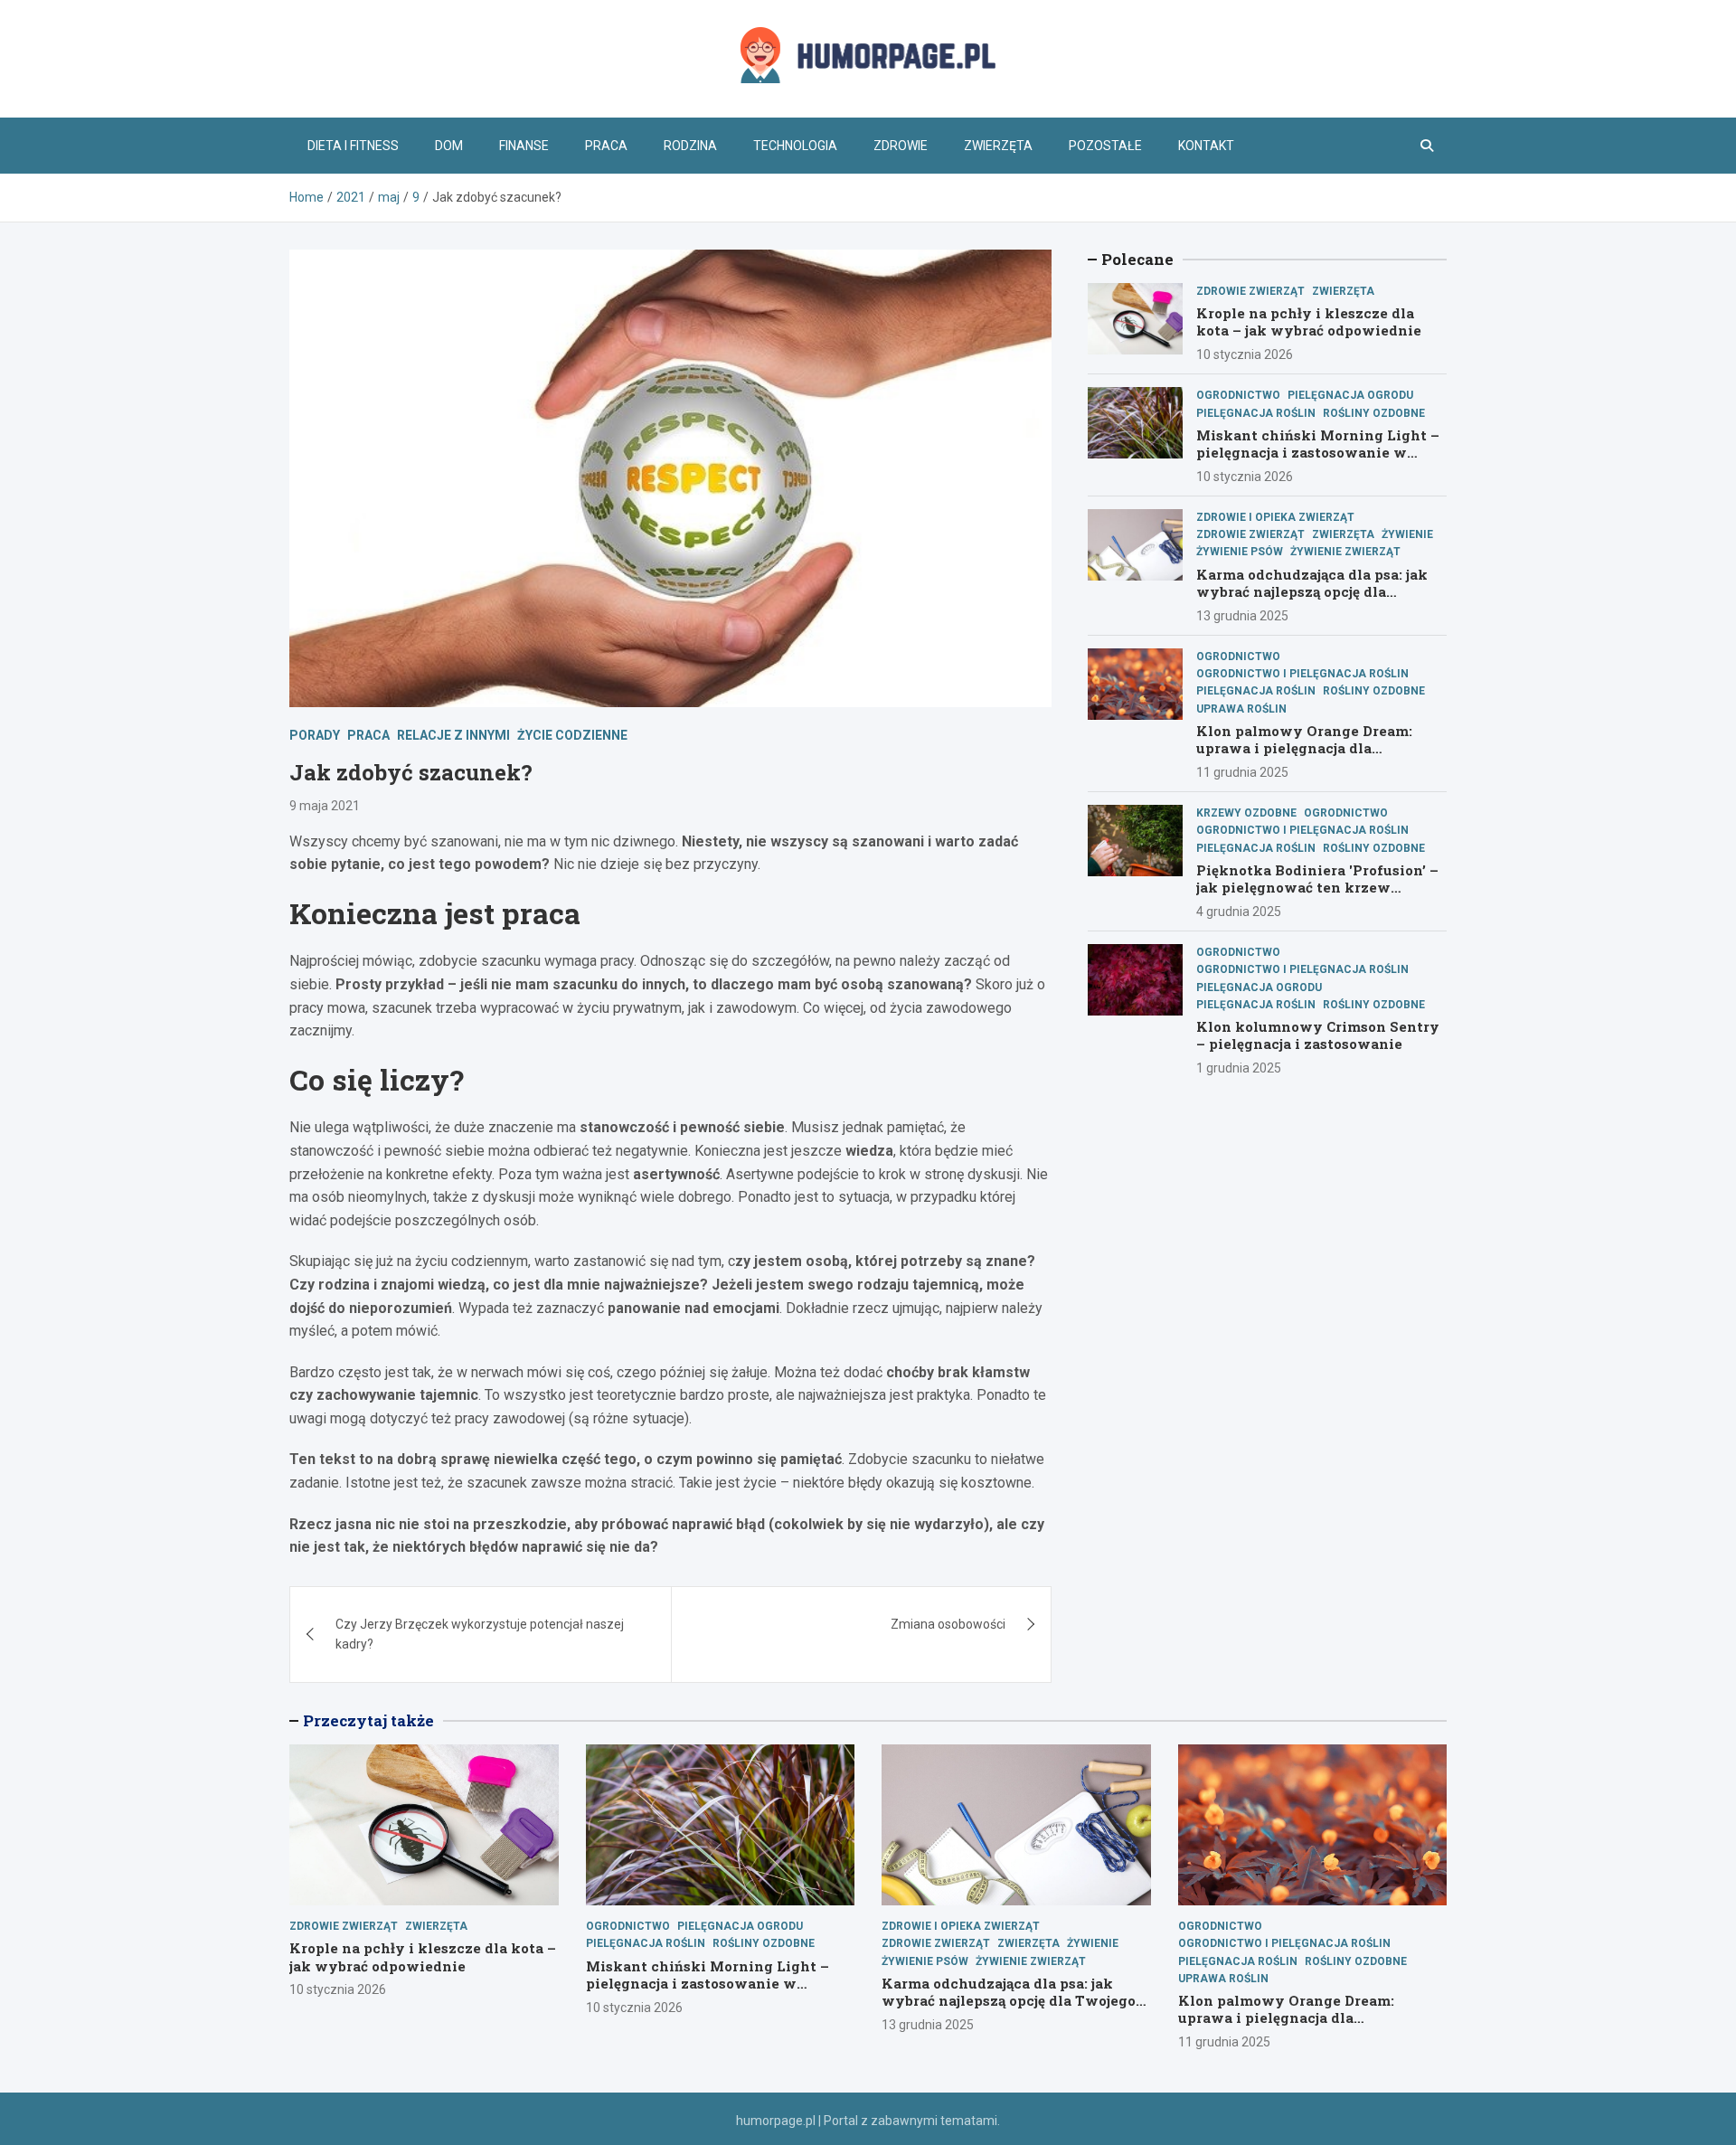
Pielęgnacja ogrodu (1350, 395)
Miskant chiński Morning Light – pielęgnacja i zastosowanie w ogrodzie (1318, 453)
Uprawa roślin (1241, 709)
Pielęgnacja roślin (1256, 413)
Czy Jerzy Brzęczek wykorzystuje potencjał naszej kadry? (480, 1634)
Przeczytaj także (368, 1720)
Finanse (524, 146)
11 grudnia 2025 (1242, 772)
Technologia (795, 146)
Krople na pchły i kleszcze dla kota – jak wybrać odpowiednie (1309, 322)
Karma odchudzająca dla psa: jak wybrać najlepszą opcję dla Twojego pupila (1312, 592)
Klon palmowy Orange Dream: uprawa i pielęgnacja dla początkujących (1304, 748)
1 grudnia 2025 (1239, 1068)
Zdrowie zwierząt (1250, 291)
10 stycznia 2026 (1245, 354)
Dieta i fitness (353, 146)
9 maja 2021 (325, 806)
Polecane (1137, 259)
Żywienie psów (1240, 552)
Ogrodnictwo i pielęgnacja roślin (1302, 674)
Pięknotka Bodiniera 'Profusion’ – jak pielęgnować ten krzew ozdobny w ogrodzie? (1317, 888)
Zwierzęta (998, 146)
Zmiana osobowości (948, 1624)
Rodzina (690, 146)
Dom (449, 146)
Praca (606, 146)
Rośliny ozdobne (1374, 413)
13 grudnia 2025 (1242, 616)
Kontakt (1206, 146)
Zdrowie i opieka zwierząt (1275, 517)
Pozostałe (1105, 146)
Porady (315, 735)
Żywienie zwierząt (1345, 552)
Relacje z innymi (453, 735)
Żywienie (1407, 534)
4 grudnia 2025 (1239, 912)
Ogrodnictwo (1238, 395)
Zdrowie (901, 146)
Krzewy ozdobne (1246, 813)
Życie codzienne (572, 735)
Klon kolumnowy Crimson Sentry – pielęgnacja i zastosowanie (1318, 1035)
